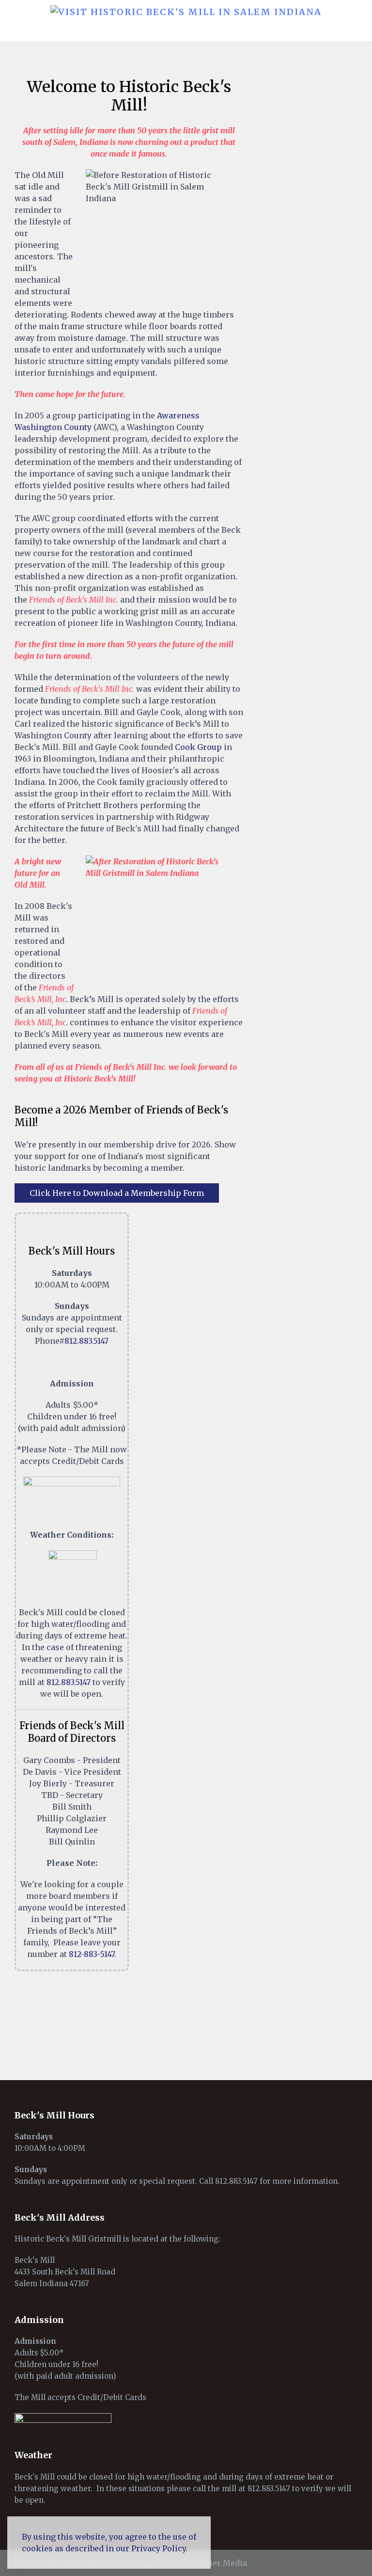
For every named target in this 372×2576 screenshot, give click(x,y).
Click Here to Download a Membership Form (117, 1193)
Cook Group (198, 747)
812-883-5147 (92, 1954)
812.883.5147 (86, 1341)
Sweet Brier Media (211, 2563)
